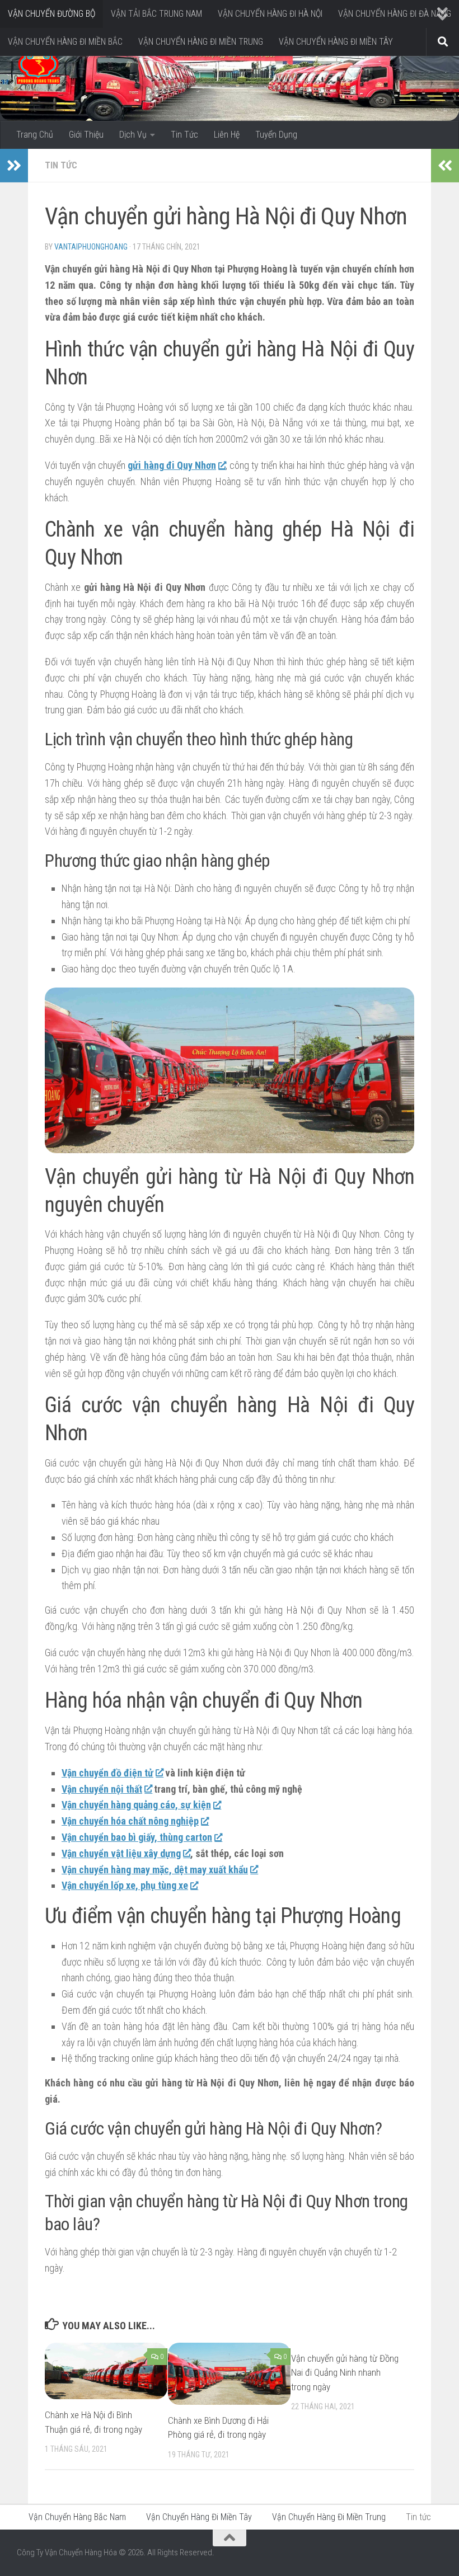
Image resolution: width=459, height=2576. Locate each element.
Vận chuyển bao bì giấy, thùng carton (137, 1837)
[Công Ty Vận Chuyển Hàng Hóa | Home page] (38, 67)
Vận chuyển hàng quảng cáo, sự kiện (136, 1805)
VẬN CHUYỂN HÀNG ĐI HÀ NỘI (270, 14)
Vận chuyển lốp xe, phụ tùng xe (125, 1885)
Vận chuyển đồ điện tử (107, 1773)
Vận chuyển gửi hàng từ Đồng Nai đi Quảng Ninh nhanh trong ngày (345, 2373)
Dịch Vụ (133, 135)
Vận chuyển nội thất (102, 1789)
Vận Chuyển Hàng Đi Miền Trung (329, 2517)
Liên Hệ (227, 135)
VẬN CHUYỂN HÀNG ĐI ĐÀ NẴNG (395, 14)
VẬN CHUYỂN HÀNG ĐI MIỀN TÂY (336, 42)
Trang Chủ (35, 135)
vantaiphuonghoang (91, 247)
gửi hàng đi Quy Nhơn (172, 465)
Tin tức (61, 165)
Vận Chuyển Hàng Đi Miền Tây (199, 2517)
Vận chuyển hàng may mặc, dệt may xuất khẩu (155, 1870)
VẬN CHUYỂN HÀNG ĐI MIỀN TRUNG (201, 42)
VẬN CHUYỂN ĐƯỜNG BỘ (51, 14)
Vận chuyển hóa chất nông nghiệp (130, 1821)
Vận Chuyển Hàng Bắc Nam (77, 2517)
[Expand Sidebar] (14, 166)
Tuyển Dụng (276, 135)
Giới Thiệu (86, 135)
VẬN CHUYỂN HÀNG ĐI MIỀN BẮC (65, 42)
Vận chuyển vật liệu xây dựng (121, 1853)
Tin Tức (184, 135)
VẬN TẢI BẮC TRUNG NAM (156, 14)
